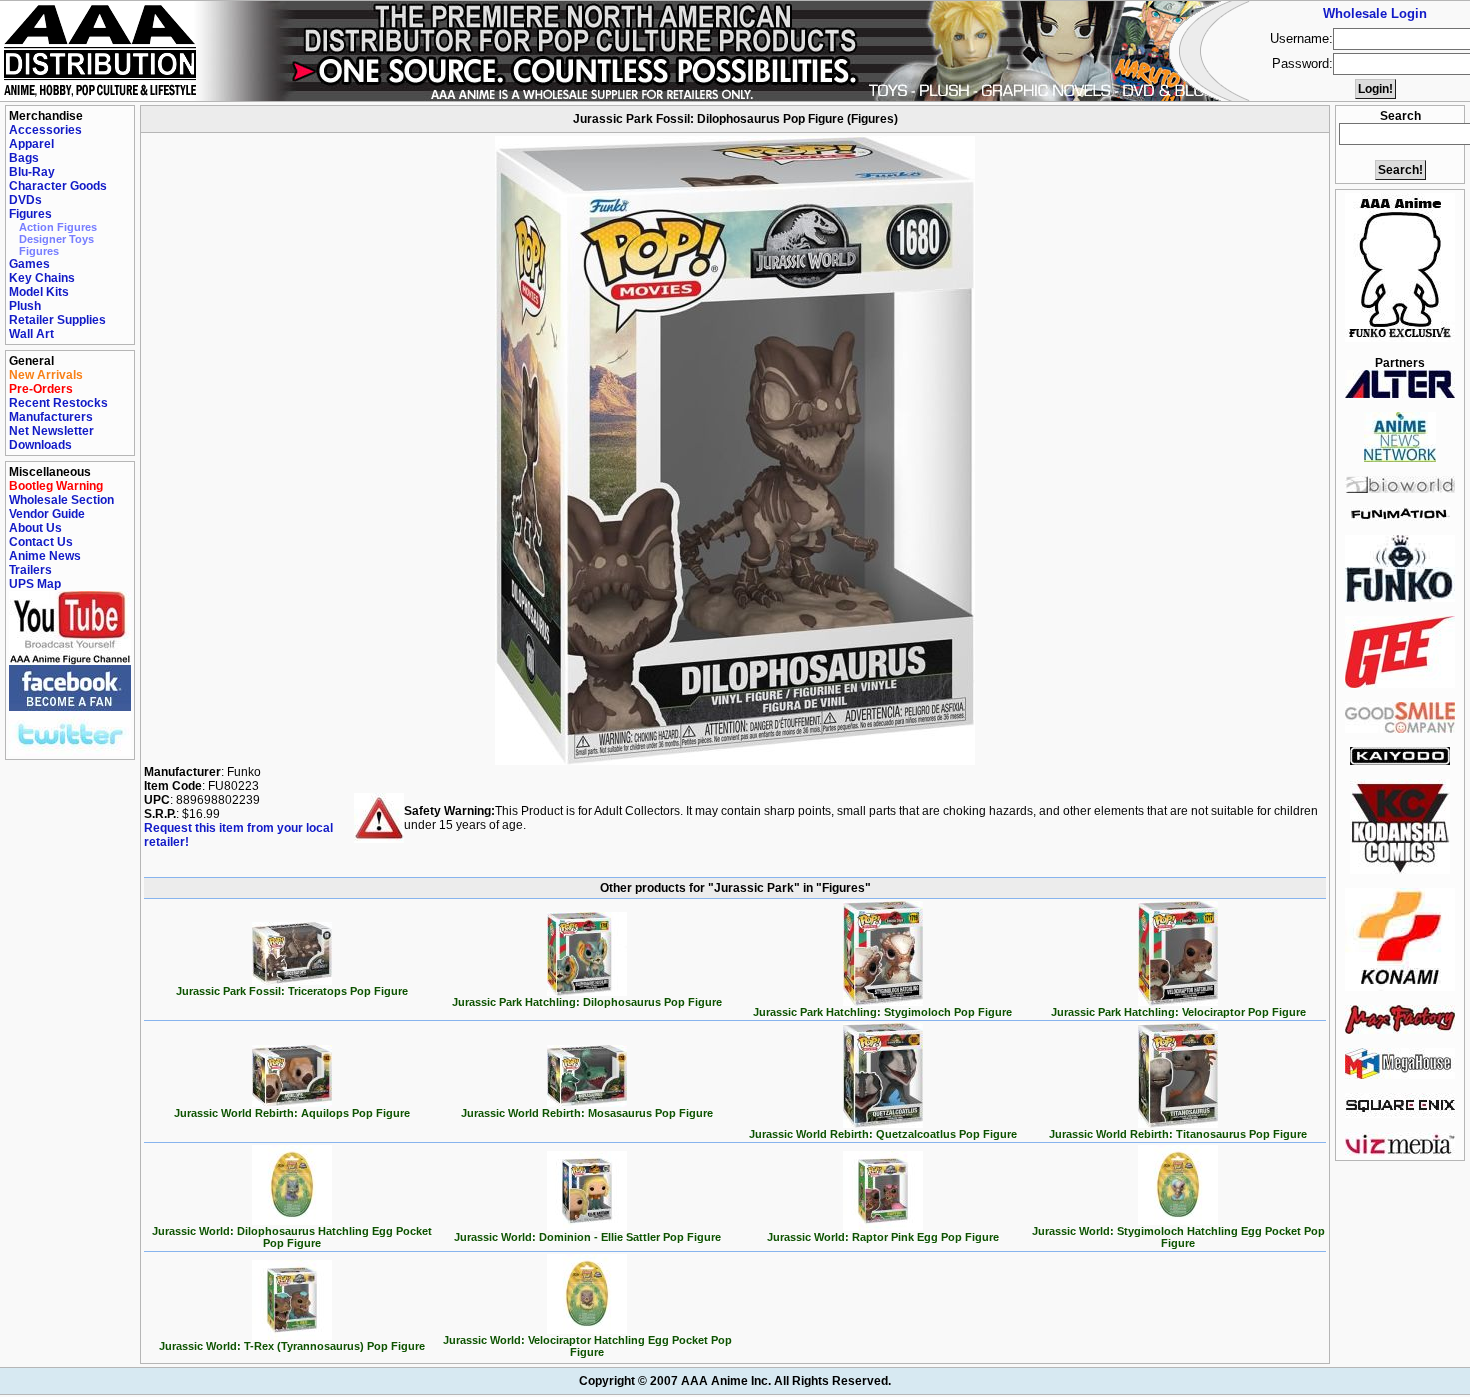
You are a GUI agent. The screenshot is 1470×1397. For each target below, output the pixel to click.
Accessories (45, 130)
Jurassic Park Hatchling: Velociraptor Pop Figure (1178, 1012)
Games (29, 264)
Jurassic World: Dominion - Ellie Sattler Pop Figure (587, 1237)
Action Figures (58, 227)
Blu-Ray (32, 172)
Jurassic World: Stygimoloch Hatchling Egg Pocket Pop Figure (1178, 1237)
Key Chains (42, 278)
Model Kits (39, 292)
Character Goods (58, 186)
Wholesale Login (1375, 13)
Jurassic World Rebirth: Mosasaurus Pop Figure (587, 1113)
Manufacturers (51, 417)
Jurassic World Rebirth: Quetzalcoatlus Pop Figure (883, 1134)
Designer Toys (56, 239)
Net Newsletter (51, 431)
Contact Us (41, 542)
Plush (25, 306)
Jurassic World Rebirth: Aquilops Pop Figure (292, 1113)
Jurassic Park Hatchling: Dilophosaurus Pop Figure (587, 1002)
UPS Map (35, 584)
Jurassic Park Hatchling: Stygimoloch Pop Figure (882, 1012)
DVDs (25, 200)
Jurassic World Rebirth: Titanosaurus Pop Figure (1178, 1134)
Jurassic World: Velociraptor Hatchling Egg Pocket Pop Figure (587, 1346)
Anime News (45, 556)
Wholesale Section (61, 500)
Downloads (40, 445)
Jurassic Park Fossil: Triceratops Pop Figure (292, 991)
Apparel (31, 144)
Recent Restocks (58, 403)
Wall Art (31, 334)
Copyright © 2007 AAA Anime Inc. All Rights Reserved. (735, 1381)
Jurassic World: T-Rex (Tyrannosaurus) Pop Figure (292, 1346)
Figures (30, 214)
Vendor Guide (47, 514)
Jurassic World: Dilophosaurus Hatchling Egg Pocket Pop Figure (292, 1237)
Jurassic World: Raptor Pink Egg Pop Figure (883, 1237)
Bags (24, 158)
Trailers (30, 570)
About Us (35, 528)
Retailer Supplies (57, 320)
